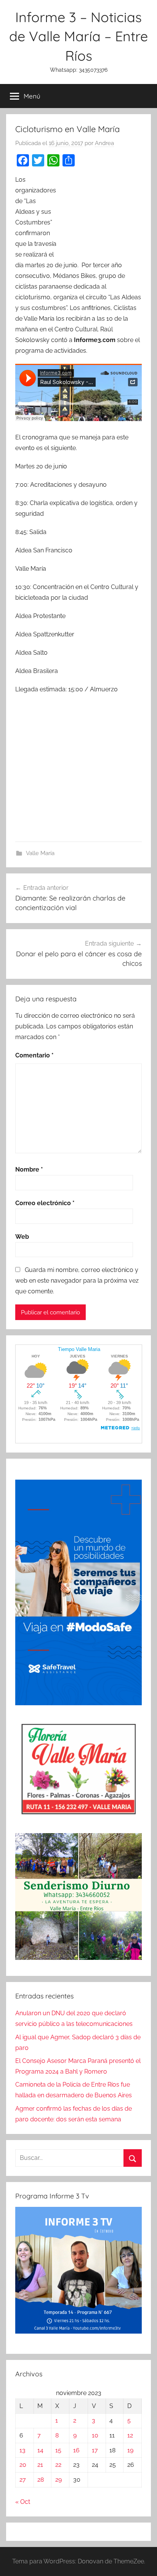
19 (130, 2450)
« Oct (23, 2502)
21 (40, 2465)
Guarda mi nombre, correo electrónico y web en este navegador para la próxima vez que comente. (77, 1281)
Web (22, 1237)
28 (41, 2480)
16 (76, 2450)
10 (95, 2435)
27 (23, 2480)
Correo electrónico (45, 1203)
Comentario (34, 1055)
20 (23, 2465)
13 (22, 2450)
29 (58, 2480)
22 (58, 2465)
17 (95, 2450)
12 (130, 2435)
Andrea (104, 143)
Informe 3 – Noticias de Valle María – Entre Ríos (78, 36)
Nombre (29, 1169)
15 (58, 2450)
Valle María (40, 853)
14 (40, 2450)
